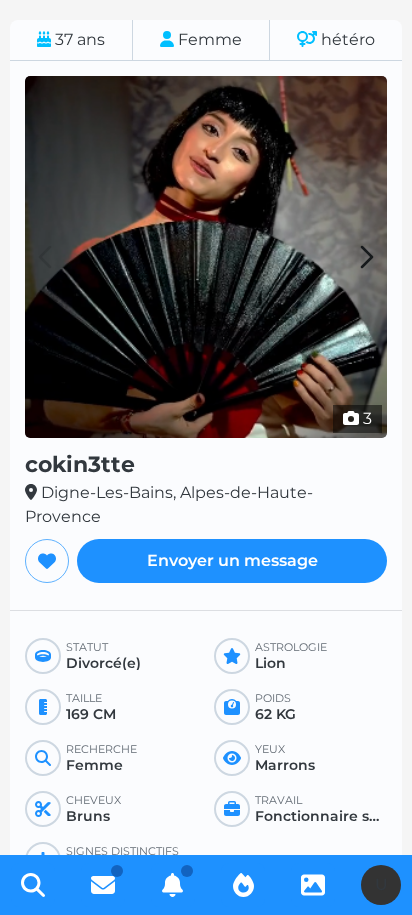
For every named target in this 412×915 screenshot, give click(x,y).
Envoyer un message (232, 560)
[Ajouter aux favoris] (47, 561)
